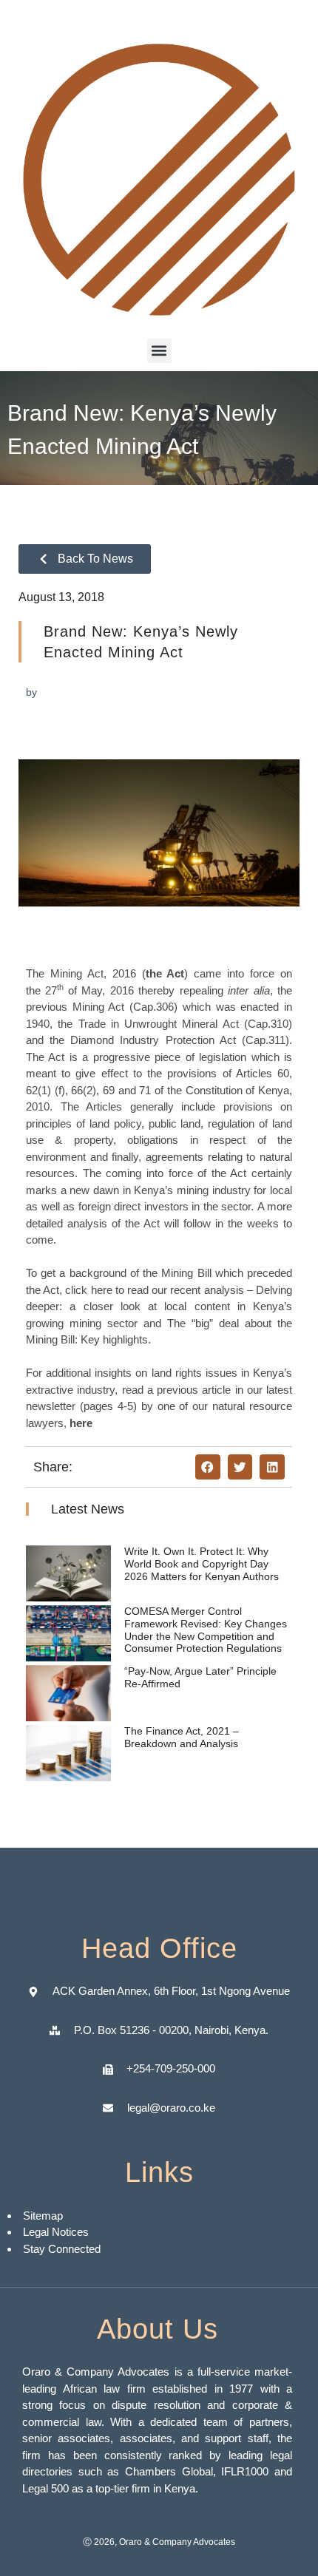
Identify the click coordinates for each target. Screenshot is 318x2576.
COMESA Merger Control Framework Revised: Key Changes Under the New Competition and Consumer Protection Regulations (206, 1630)
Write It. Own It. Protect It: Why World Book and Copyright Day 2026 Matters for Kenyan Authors (202, 1564)
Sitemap (44, 2216)
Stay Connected (62, 2249)
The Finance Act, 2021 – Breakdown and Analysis (182, 1737)
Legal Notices (56, 2232)
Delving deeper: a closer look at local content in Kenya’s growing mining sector (159, 1306)
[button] (159, 351)
